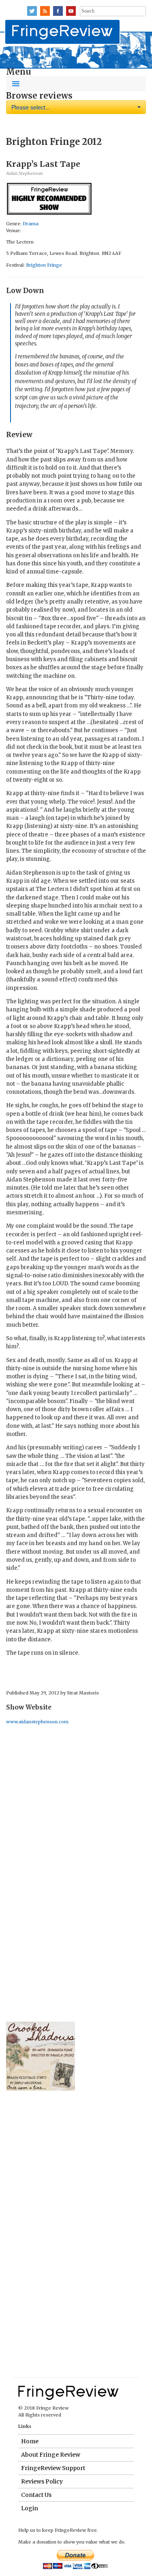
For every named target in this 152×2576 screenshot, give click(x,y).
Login (30, 2508)
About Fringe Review (51, 2455)
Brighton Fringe (44, 265)
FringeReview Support (53, 2468)
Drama (31, 224)
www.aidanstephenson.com (37, 1722)
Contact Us (36, 2495)
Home (30, 2441)
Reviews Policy (42, 2481)
